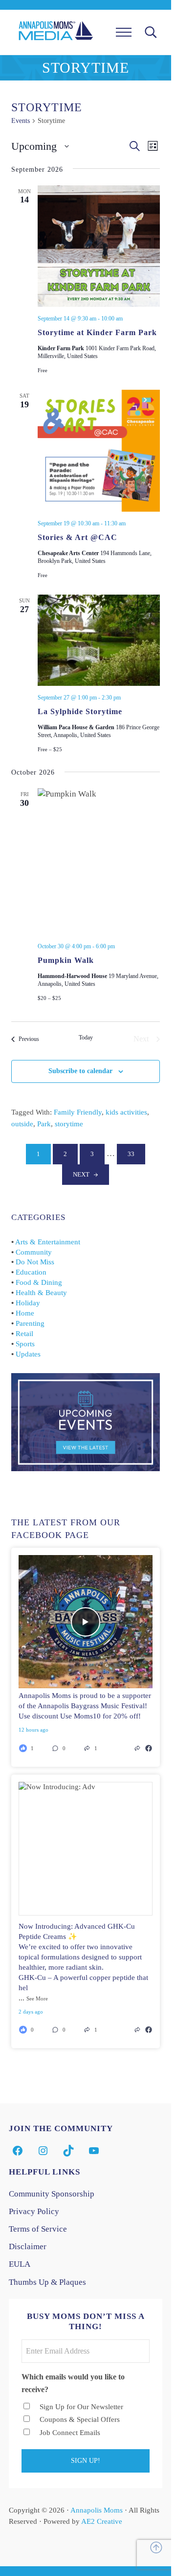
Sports (25, 1344)
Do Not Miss (35, 1262)
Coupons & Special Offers (80, 2419)
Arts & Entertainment (48, 1242)
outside (22, 1124)
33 (136, 1156)
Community (34, 1252)
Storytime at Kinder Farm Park (97, 332)
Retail (24, 1334)
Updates (28, 1354)
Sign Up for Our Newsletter (81, 2407)
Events (21, 121)
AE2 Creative (102, 2521)
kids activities (126, 1112)
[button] (66, 1748)
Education (31, 1272)
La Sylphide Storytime (80, 711)
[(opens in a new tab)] (149, 1748)
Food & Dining (39, 1282)
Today (86, 1038)
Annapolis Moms (97, 2510)
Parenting (30, 1323)
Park (44, 1124)
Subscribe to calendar (80, 1071)
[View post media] (86, 1622)
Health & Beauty (41, 1293)
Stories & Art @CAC (77, 537)
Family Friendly (78, 1112)
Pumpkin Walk (66, 960)
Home (25, 1313)
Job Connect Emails (70, 2433)
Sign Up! (86, 2461)
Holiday (28, 1303)
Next (81, 1175)
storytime (69, 1124)
